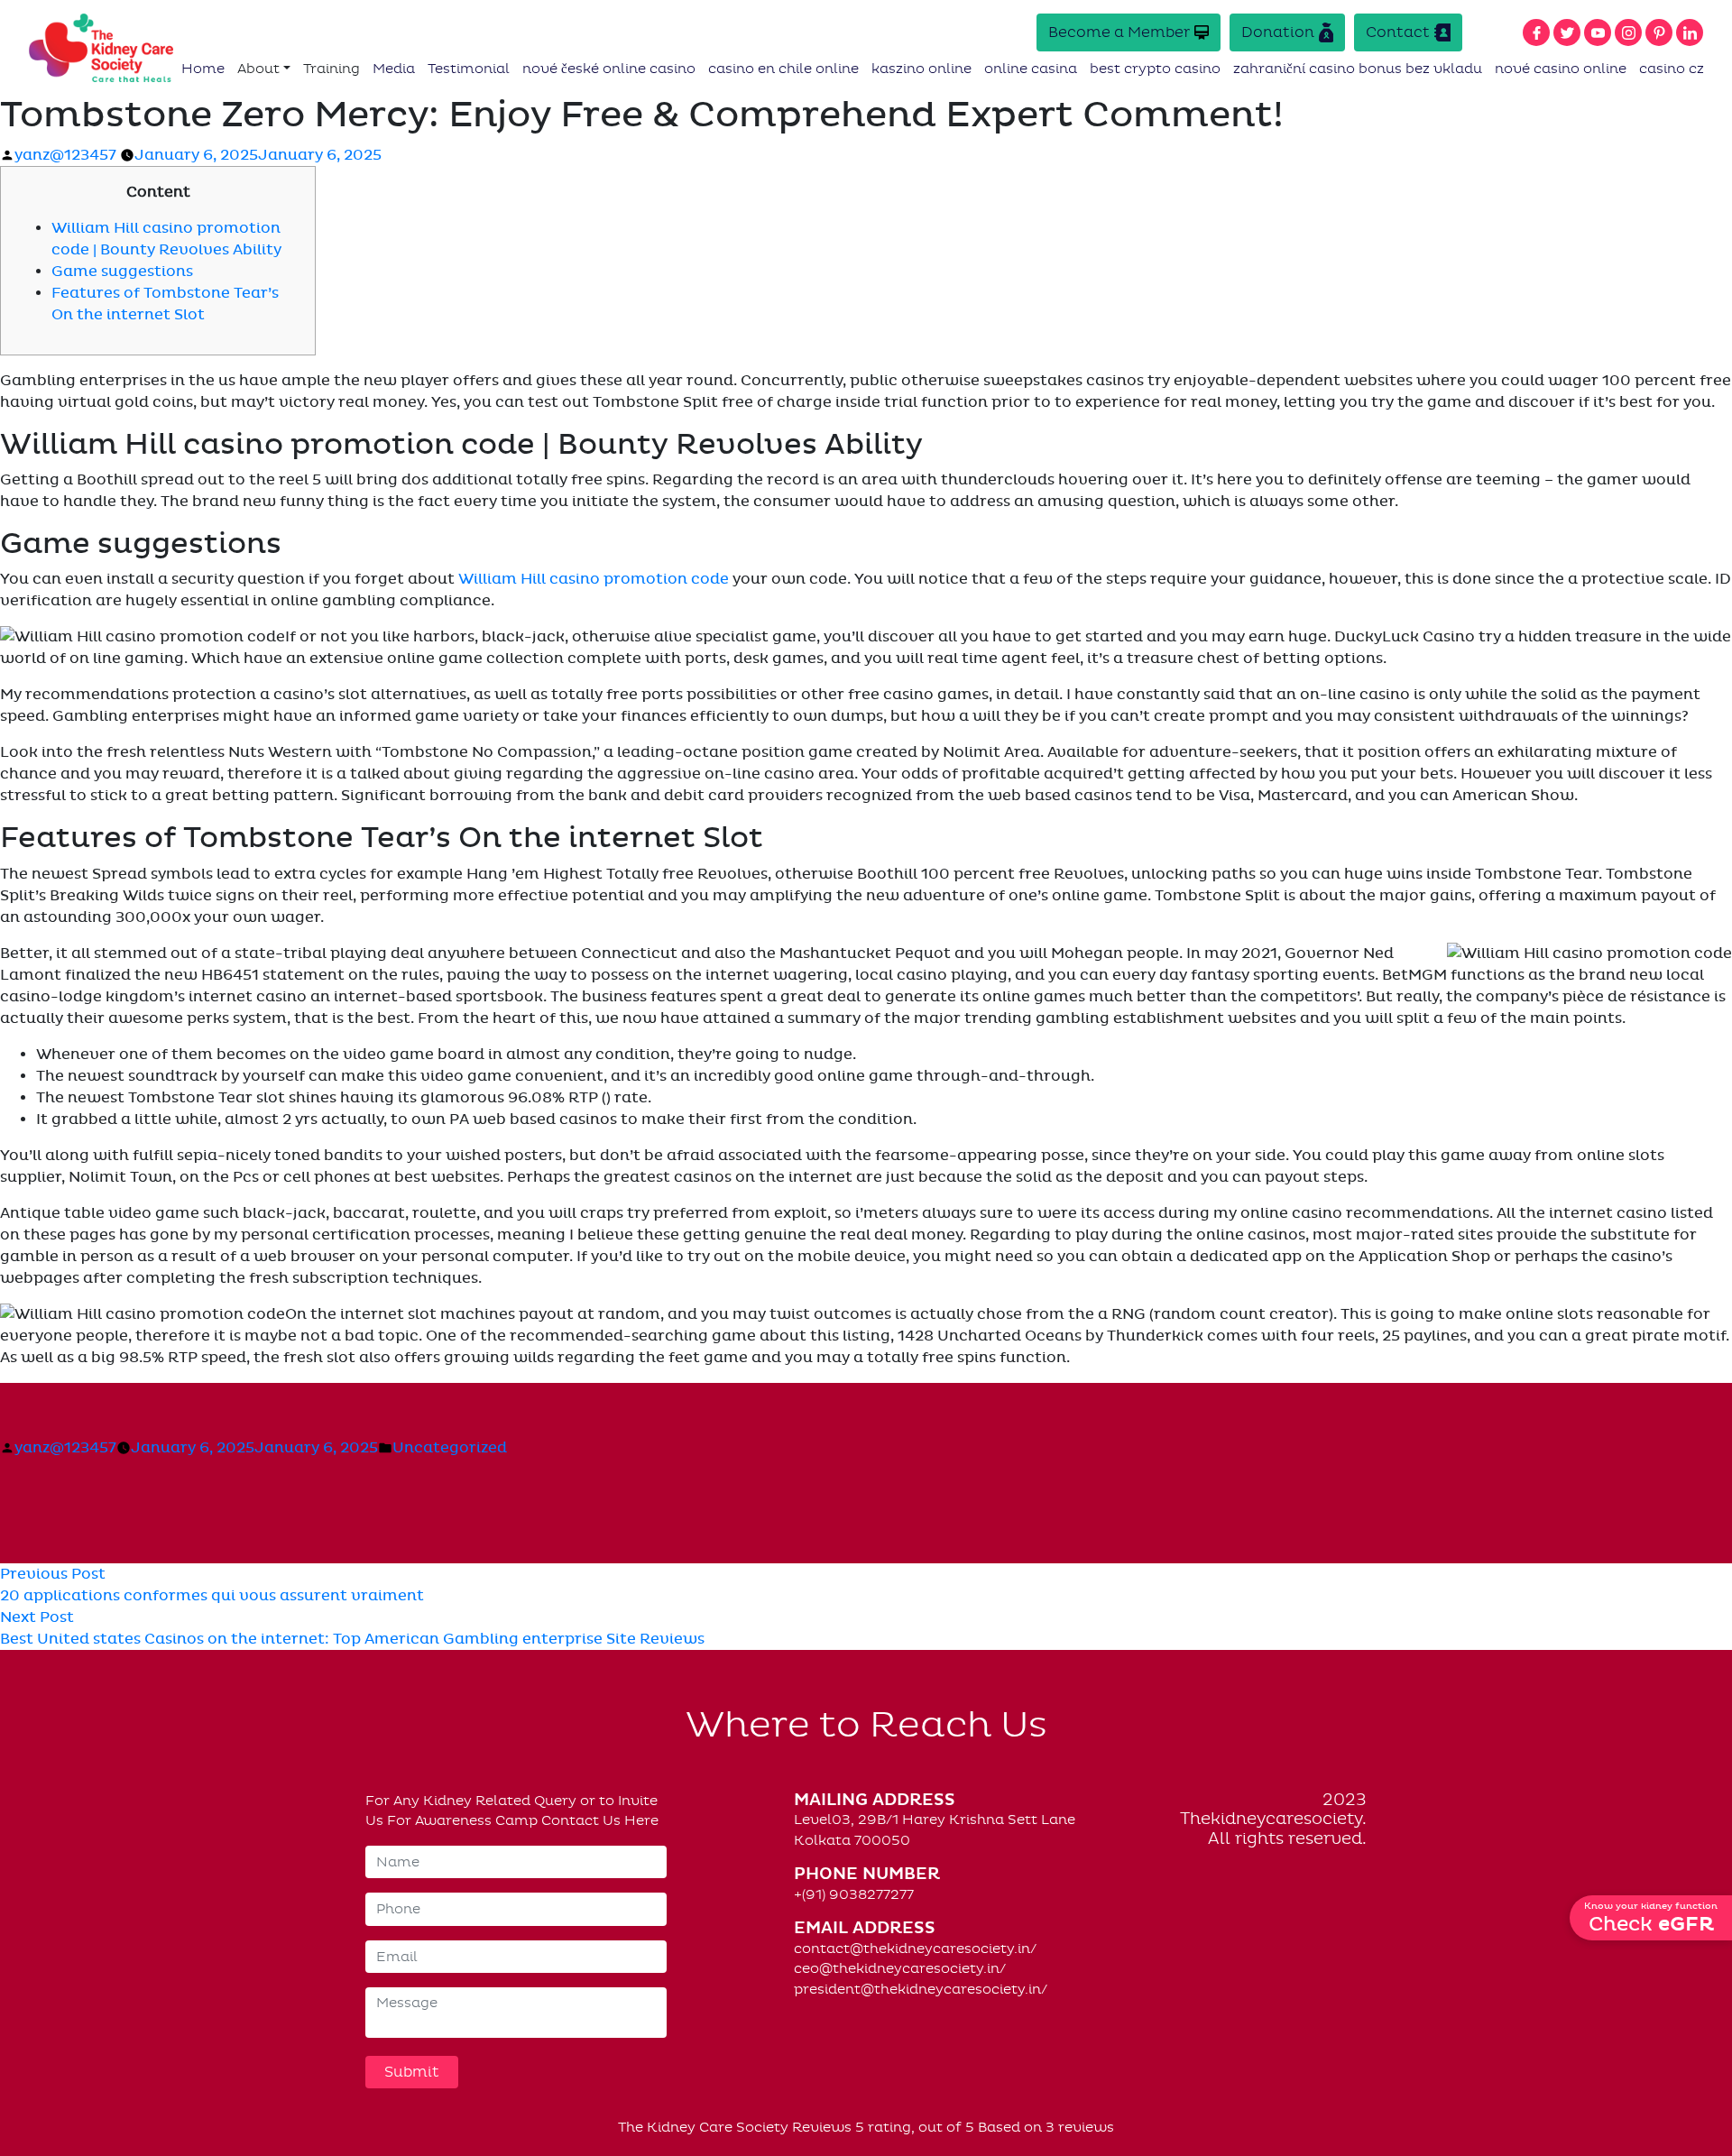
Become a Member (1119, 32)
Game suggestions (122, 272)
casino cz (1672, 69)
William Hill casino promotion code (594, 579)
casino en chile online (783, 69)
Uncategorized (450, 1448)
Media (394, 69)
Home (203, 69)
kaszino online (921, 69)
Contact (1398, 32)
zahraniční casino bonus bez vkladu (1358, 69)
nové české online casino (609, 69)
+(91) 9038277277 (854, 1894)
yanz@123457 (65, 155)
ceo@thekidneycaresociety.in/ (900, 1968)
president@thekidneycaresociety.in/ (921, 1989)
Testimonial (469, 69)
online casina (1031, 69)
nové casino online (1561, 69)
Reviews (822, 2127)
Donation (1278, 32)
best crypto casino (1155, 69)
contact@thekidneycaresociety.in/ (915, 1949)
